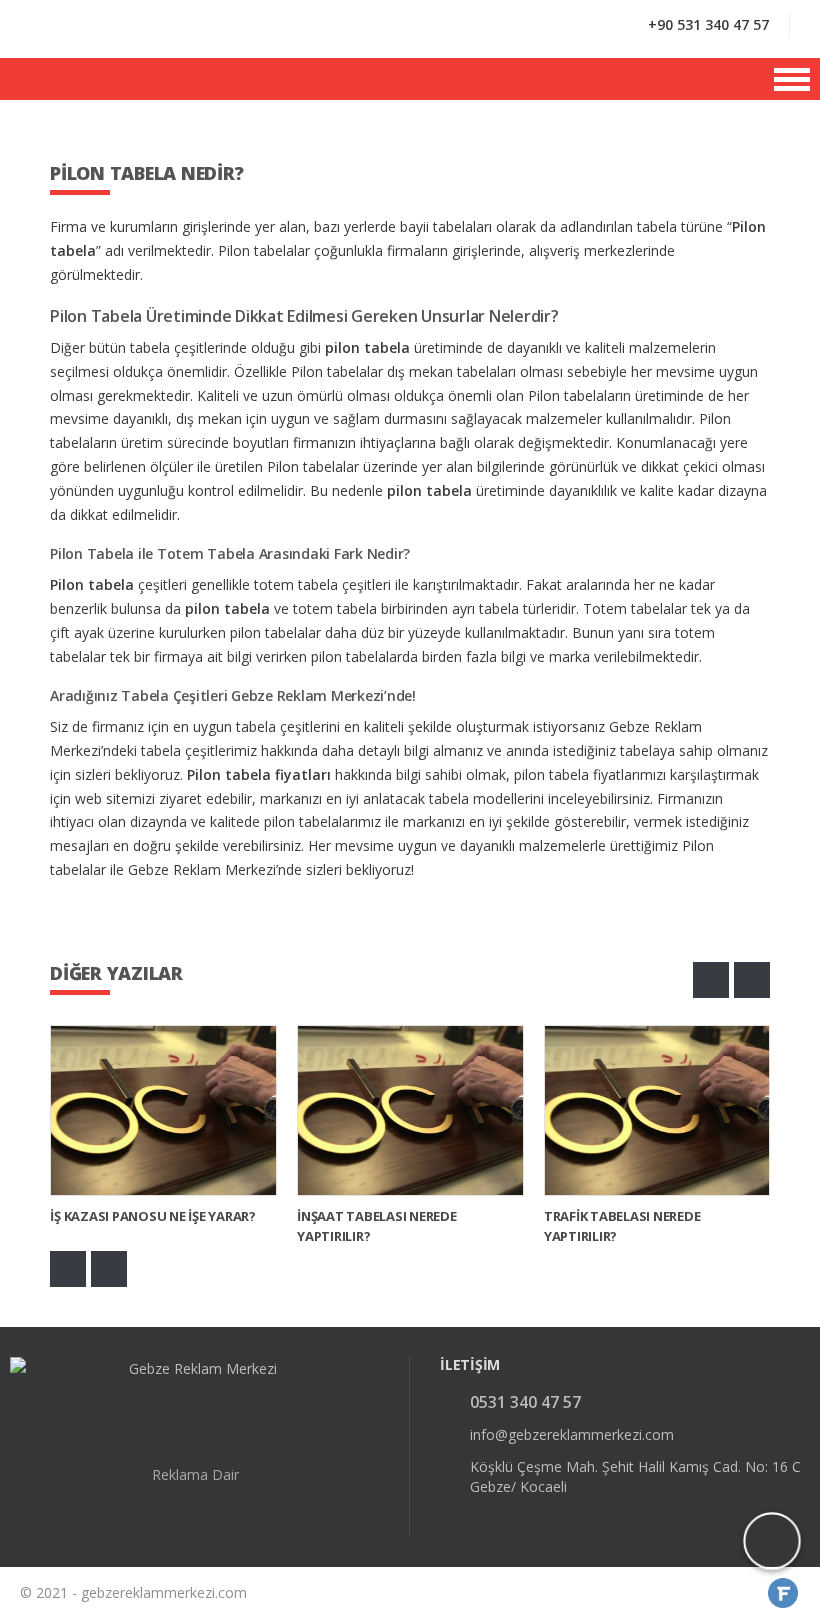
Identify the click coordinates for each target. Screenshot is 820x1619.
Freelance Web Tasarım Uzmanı (784, 1593)
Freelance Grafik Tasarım (758, 1593)
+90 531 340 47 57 (708, 24)
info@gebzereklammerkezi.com (572, 1434)
